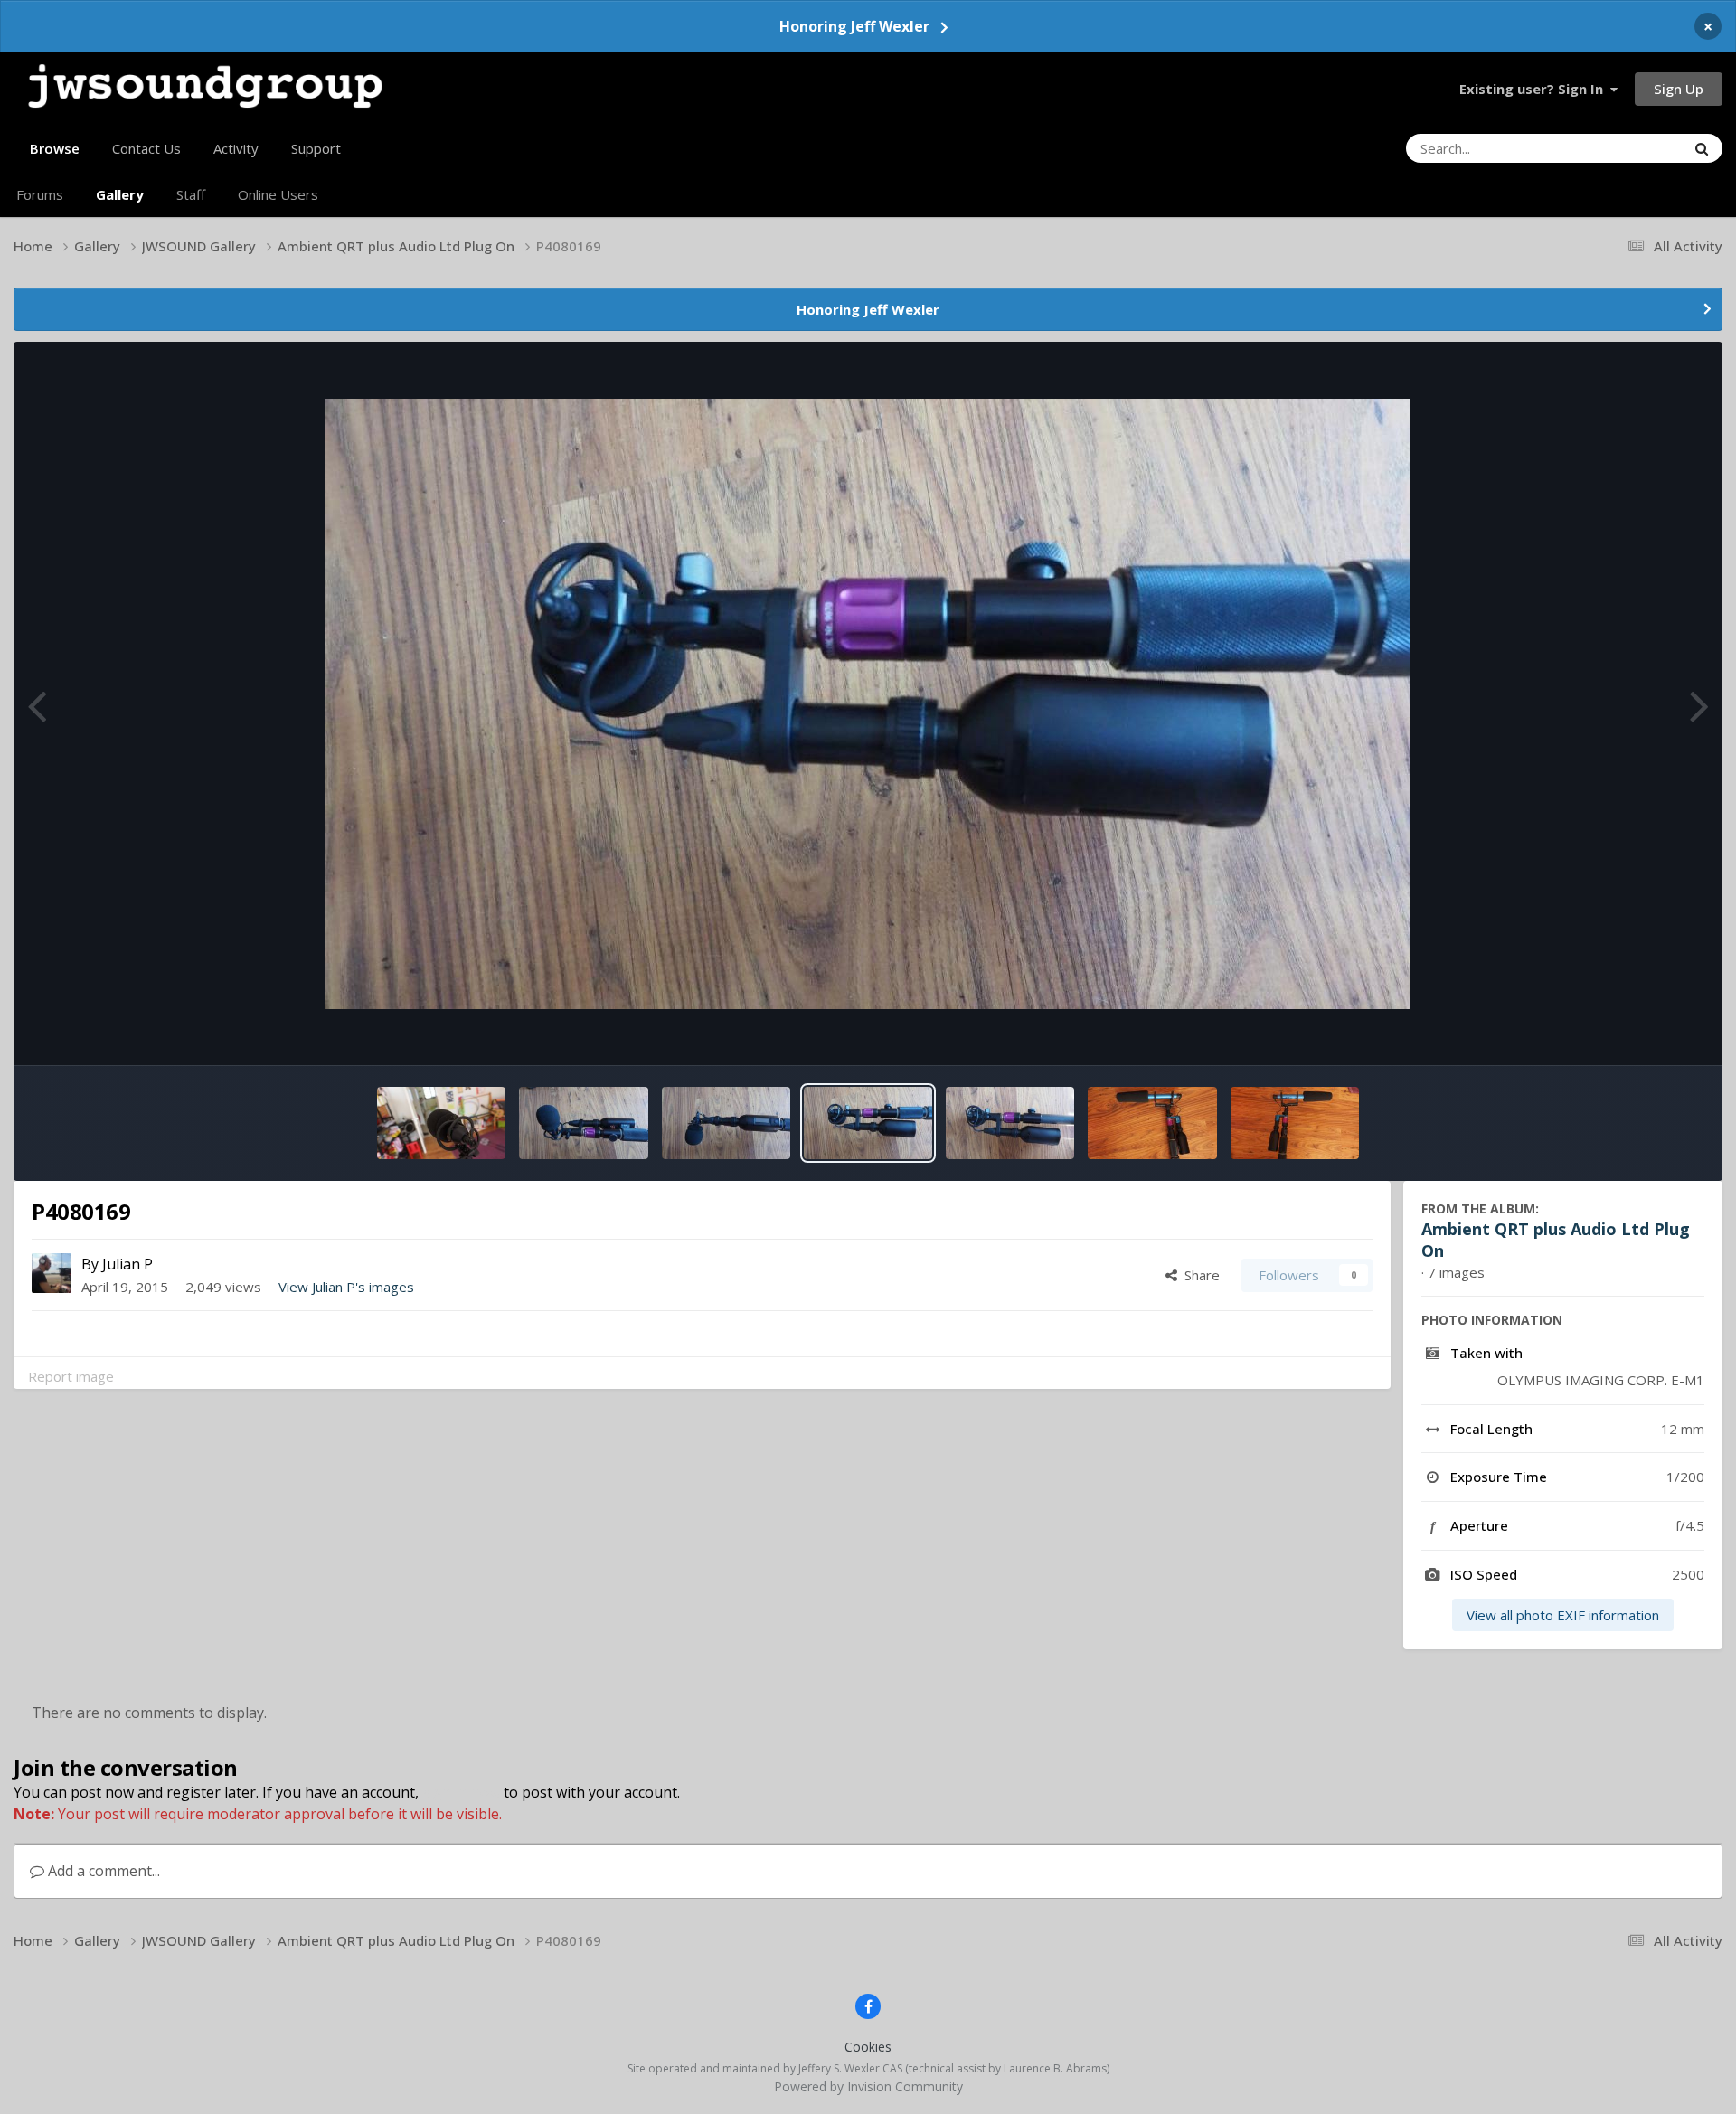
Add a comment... (102, 1871)
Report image (71, 1376)
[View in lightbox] (868, 704)
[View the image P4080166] (1152, 1123)
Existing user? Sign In (1535, 89)
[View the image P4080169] (868, 1123)
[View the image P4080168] (1010, 1123)
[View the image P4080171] (583, 1123)
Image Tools (1641, 1030)
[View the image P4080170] (726, 1123)
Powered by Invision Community (868, 2086)
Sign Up (1679, 89)
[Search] (1702, 148)
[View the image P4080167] (1295, 1123)
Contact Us (146, 148)
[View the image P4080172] (441, 1123)
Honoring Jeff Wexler (854, 26)
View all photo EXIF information (1563, 1615)
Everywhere (1627, 148)
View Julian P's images (346, 1287)
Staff (191, 194)
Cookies (868, 2047)
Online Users (278, 194)
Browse (55, 148)
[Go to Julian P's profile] (52, 1273)
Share (1198, 1275)
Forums (40, 194)
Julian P (127, 1264)
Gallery (120, 194)
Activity (236, 148)
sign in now (461, 1792)
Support (316, 148)
